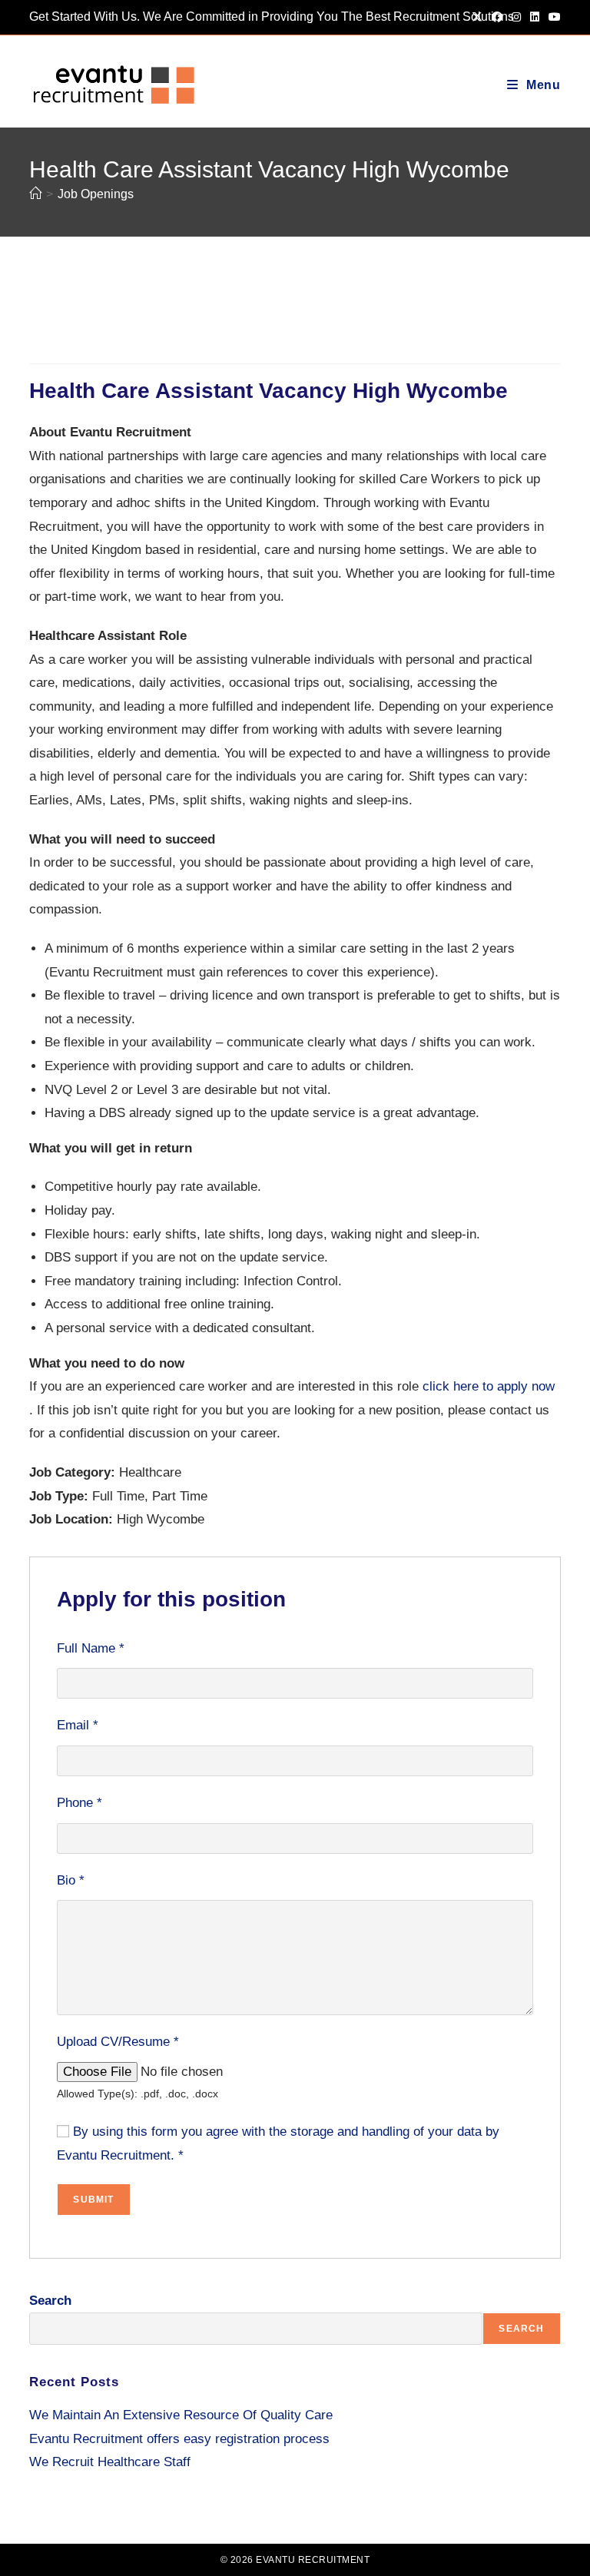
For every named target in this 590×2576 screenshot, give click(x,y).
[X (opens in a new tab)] (477, 17)
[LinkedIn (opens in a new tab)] (535, 17)
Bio (71, 1880)
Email (78, 1725)
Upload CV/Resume (118, 2042)
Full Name (91, 1648)
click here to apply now (489, 1386)
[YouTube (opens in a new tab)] (552, 17)
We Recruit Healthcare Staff (110, 2462)
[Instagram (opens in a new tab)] (516, 17)
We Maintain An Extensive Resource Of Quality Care (181, 2415)
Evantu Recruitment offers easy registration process (179, 2439)
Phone (80, 1803)
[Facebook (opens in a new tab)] (497, 17)
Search (50, 2301)
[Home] (35, 194)
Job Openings (96, 194)
